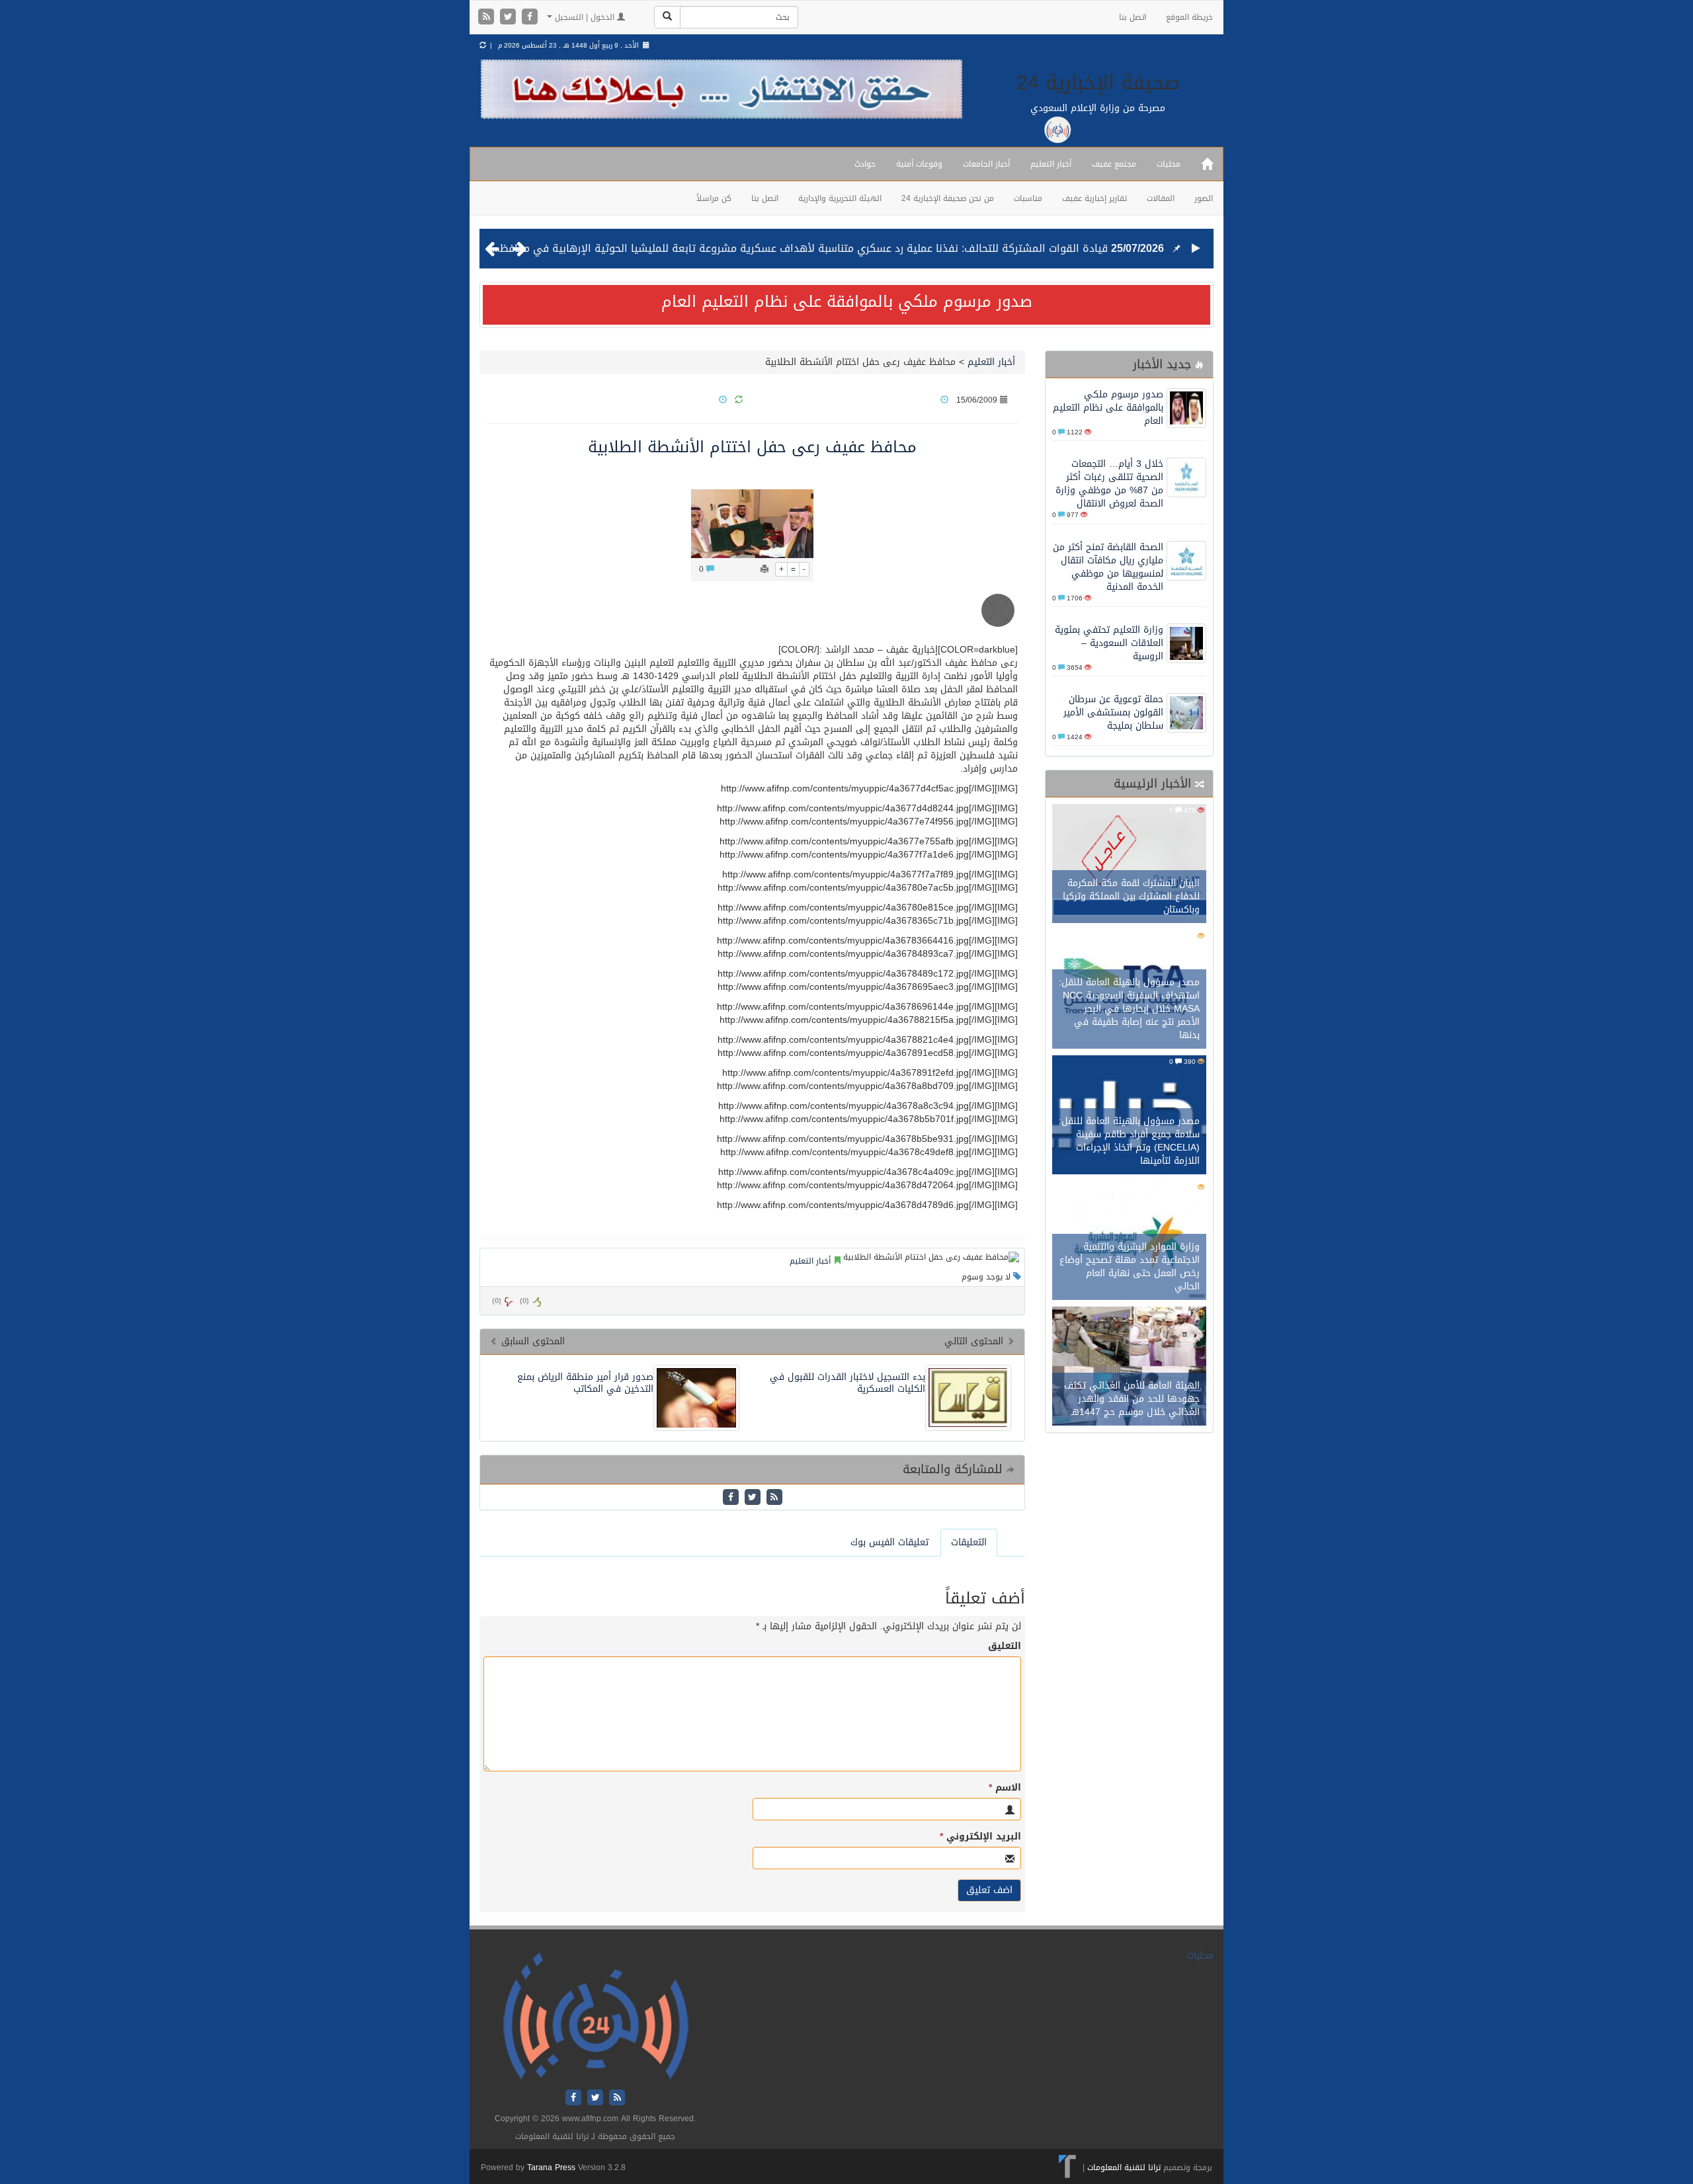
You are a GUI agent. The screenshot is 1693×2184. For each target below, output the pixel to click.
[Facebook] (530, 18)
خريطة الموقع (1189, 17)
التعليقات (969, 1542)
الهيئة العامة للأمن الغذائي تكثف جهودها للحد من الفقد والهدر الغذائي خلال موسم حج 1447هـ (1132, 1399)
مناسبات (1028, 198)
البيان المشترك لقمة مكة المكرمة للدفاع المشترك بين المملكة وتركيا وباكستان (1131, 896)
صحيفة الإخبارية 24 (1098, 83)
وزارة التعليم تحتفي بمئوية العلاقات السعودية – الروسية (1109, 643)
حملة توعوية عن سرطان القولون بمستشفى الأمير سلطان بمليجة (1113, 712)
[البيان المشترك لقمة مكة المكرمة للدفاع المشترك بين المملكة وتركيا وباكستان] (1129, 865)
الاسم (1005, 1788)
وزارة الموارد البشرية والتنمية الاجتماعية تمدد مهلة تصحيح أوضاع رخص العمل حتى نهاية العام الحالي (1130, 1267)
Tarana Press (551, 2167)
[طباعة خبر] (764, 569)
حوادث (865, 164)
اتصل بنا (1133, 17)
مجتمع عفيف (1114, 164)
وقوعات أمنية (919, 164)
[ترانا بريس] (1068, 2167)
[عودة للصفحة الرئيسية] (596, 2016)
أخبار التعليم (1051, 164)
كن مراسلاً (714, 198)
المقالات (1161, 198)
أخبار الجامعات (986, 164)
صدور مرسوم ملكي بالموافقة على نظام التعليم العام (847, 302)
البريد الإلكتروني (980, 1837)
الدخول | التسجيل (585, 17)
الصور (1204, 198)
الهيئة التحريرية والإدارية (840, 198)
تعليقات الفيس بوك (889, 1542)
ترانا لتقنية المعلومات (1124, 2167)
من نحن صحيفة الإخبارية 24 (948, 198)
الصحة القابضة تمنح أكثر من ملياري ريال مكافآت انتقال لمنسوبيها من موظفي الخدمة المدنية (1108, 567)
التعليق (1005, 1646)
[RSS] (488, 18)
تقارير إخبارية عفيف (1094, 198)
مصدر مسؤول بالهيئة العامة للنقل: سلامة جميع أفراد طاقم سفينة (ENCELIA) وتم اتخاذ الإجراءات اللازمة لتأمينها (1129, 1141)
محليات (1169, 164)
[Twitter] (510, 18)
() (497, 1301)
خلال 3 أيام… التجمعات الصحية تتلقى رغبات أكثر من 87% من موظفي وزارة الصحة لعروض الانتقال (1109, 484)
